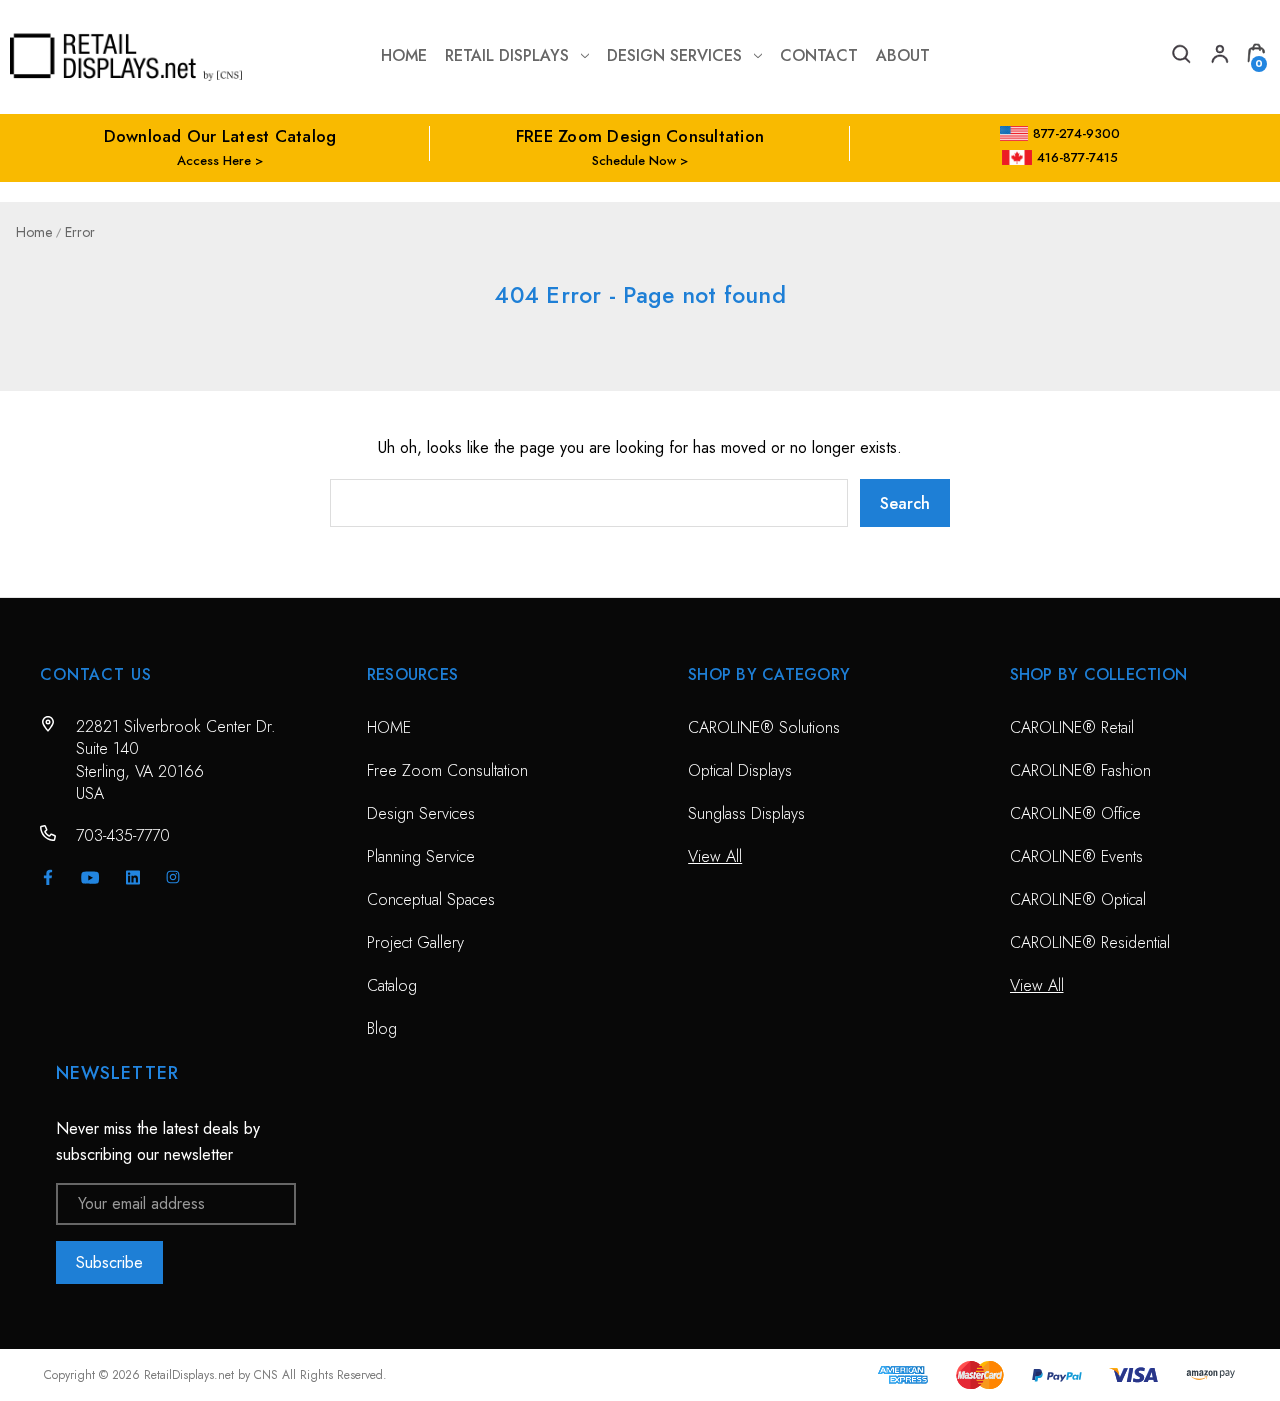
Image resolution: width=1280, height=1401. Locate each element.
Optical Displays (740, 770)
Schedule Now (634, 160)
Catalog (392, 985)
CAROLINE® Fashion (1080, 770)
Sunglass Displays (746, 813)
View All (715, 856)
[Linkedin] (133, 877)
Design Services (674, 55)
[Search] (1180, 56)
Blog (382, 1028)
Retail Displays (507, 55)
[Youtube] (90, 877)
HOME (389, 727)
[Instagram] (173, 877)
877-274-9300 (1076, 133)
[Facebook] (48, 877)
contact (819, 55)
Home (404, 55)
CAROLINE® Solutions (764, 727)
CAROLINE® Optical (1078, 899)
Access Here (214, 160)
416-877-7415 (1077, 157)
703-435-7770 (123, 835)
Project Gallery (415, 942)
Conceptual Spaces (431, 899)
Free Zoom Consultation (447, 770)
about (903, 55)
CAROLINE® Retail (1072, 727)
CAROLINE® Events (1076, 856)
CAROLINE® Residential (1090, 942)
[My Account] (1218, 56)
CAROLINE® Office (1075, 813)
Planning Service (421, 856)
